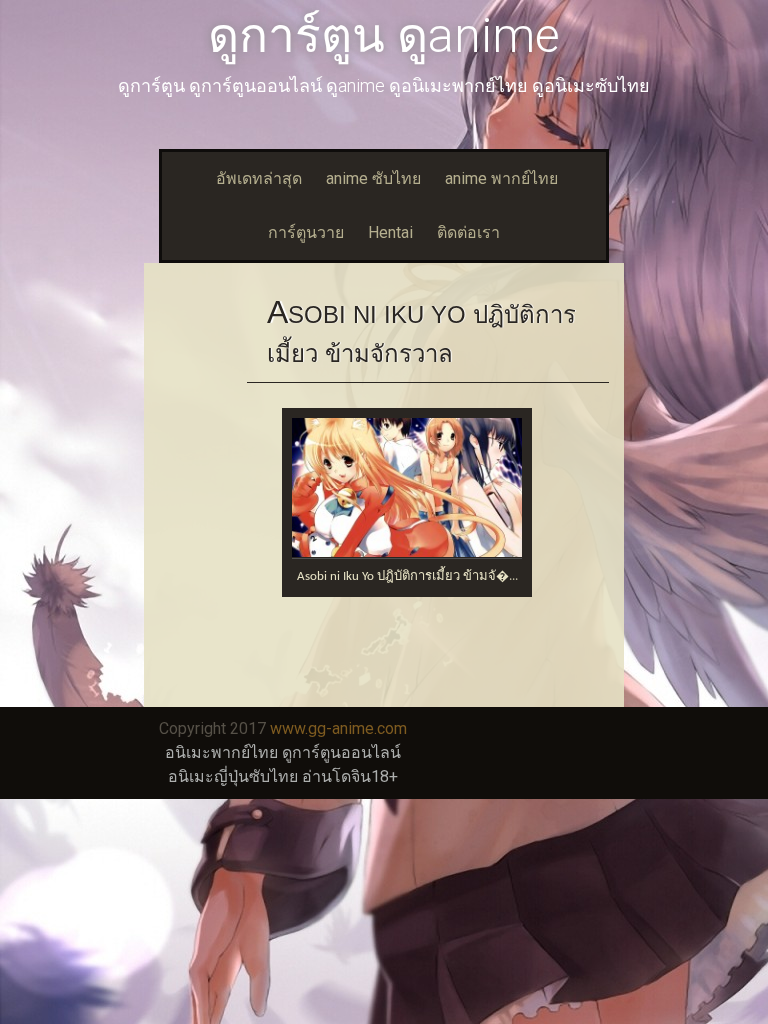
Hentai (390, 232)
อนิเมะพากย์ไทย (221, 752)
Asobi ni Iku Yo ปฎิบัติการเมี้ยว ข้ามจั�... (407, 576)
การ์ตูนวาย (306, 232)
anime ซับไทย (373, 178)
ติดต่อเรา (468, 232)
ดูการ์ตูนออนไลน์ (341, 752)
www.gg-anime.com (338, 728)
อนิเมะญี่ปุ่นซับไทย (233, 776)
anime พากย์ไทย (501, 178)
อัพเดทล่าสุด (259, 178)
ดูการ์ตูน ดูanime (384, 35)
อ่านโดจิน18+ (350, 776)
